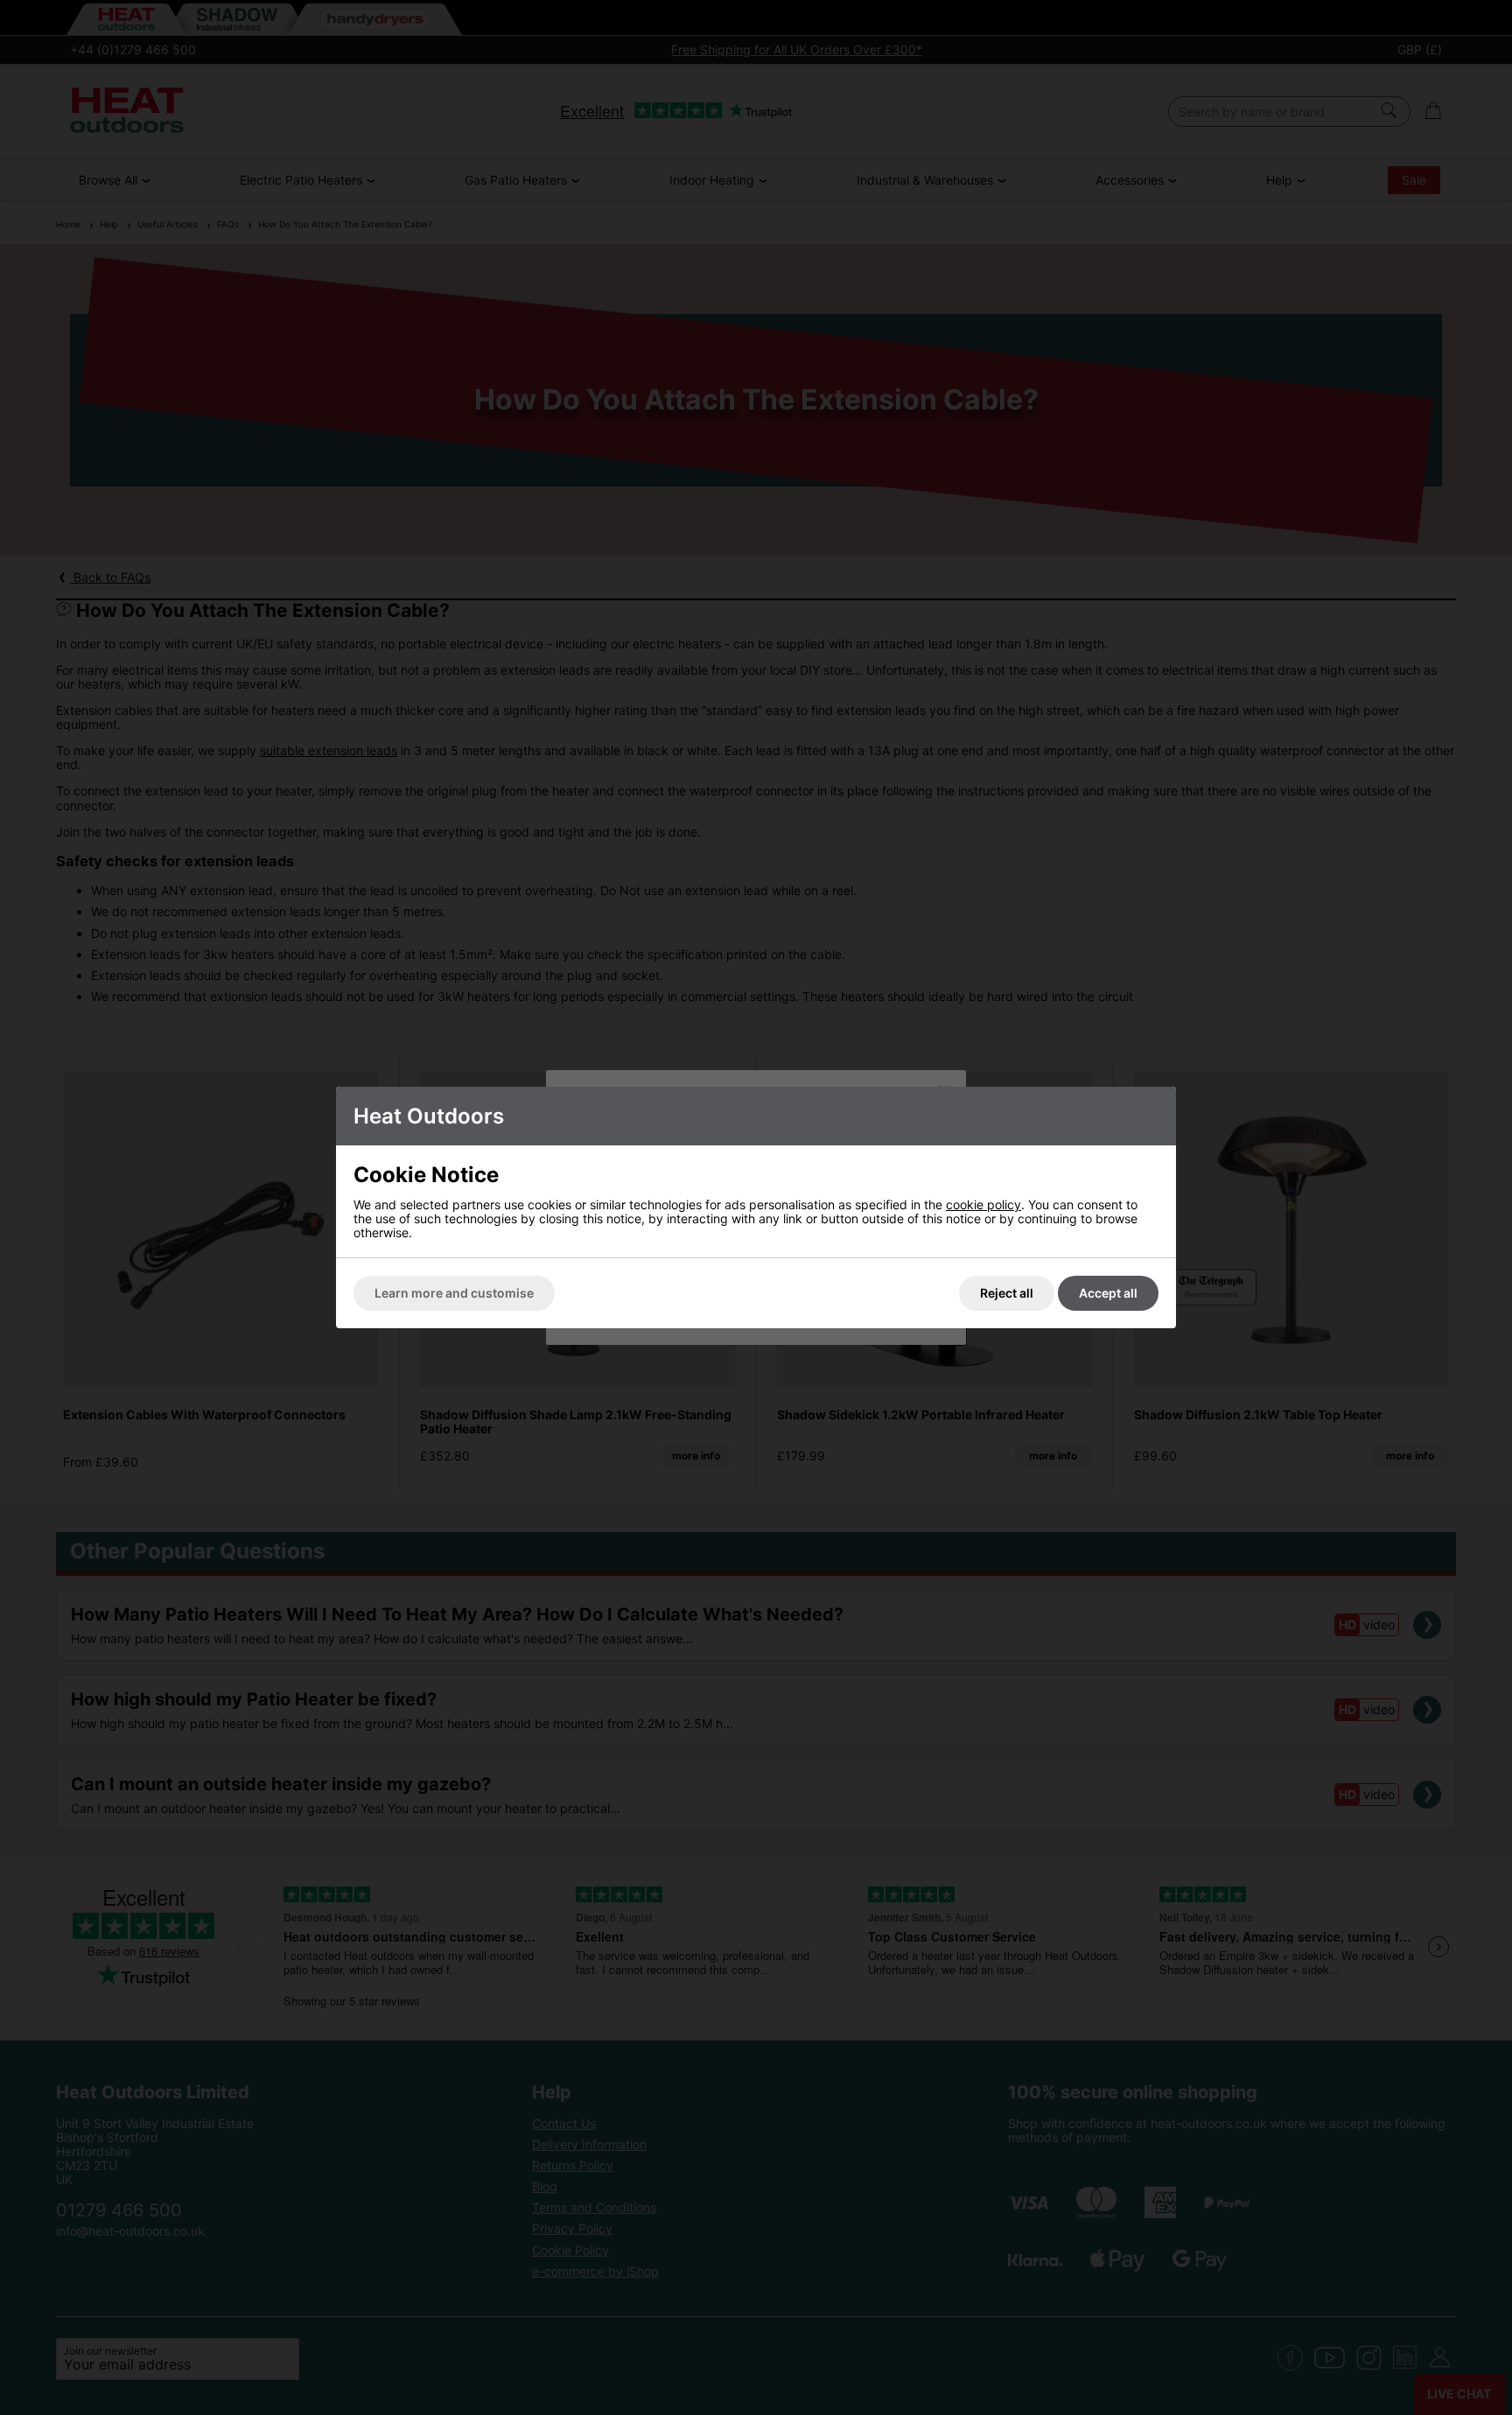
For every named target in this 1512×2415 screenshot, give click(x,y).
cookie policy (983, 1204)
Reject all (1007, 1293)
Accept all (1108, 1293)
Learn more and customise (454, 1293)
